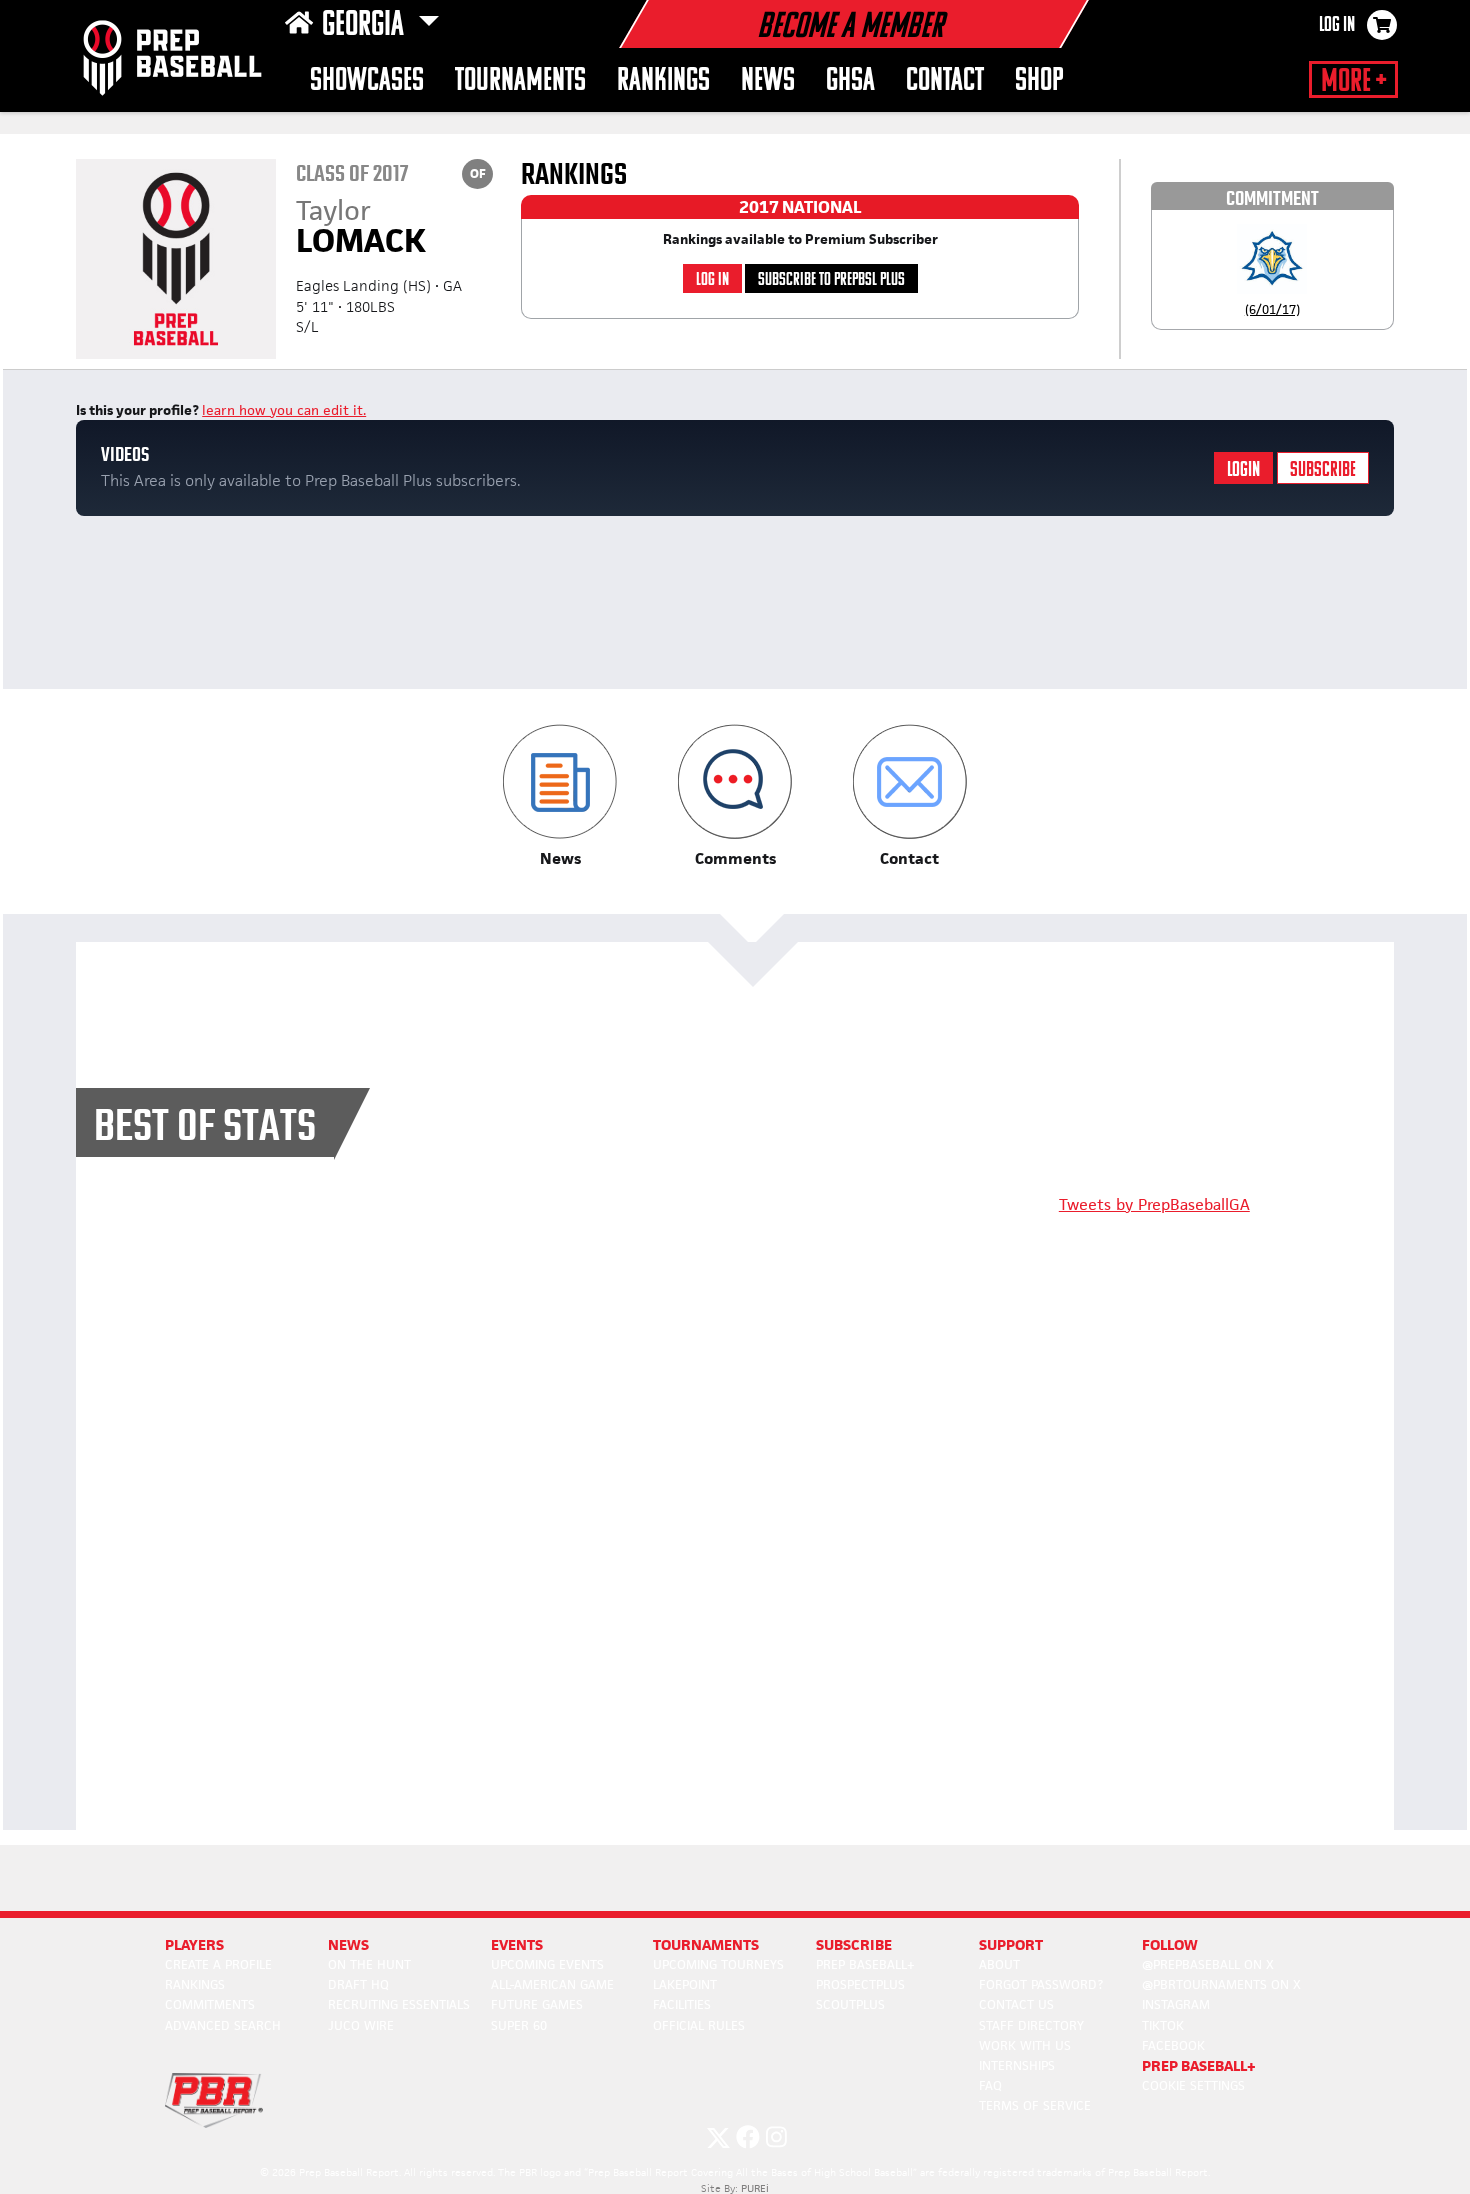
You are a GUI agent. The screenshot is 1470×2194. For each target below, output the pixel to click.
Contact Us (1016, 2004)
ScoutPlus (850, 2004)
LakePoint (685, 1984)
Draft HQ (358, 1984)
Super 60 (519, 2025)
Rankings (663, 81)
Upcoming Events (547, 1964)
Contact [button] (945, 81)
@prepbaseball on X (1208, 1964)
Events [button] (517, 1944)
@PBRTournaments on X (1221, 1984)
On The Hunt (369, 1964)
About (999, 1964)
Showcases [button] (367, 81)
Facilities (682, 2004)
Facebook (1173, 2045)
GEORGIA (366, 26)
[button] (560, 796)
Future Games (537, 2004)
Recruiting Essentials (399, 2004)
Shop (1039, 81)
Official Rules (699, 2025)
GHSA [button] (850, 81)
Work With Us (1025, 2045)
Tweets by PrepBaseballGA (1154, 1204)
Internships (1017, 2065)
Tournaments (520, 81)
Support (1011, 1944)
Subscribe (1323, 470)
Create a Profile (218, 1964)
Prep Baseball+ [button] (1199, 2065)
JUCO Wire (361, 2025)
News (768, 81)
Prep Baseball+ (865, 1964)
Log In (1337, 26)
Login (1243, 470)
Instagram (1176, 2004)
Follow (1170, 1944)
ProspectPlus (860, 1984)
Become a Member (850, 28)
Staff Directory (1031, 2025)
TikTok (1163, 2025)
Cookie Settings (1193, 2085)
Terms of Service (1035, 2105)
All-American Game (552, 1984)
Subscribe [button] (854, 1944)
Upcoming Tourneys (718, 1964)
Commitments (210, 2004)
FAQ (990, 2085)
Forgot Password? (1041, 1984)
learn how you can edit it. (284, 410)
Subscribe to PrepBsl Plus (831, 280)
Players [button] (194, 1944)
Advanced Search (223, 2025)
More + (1353, 82)
